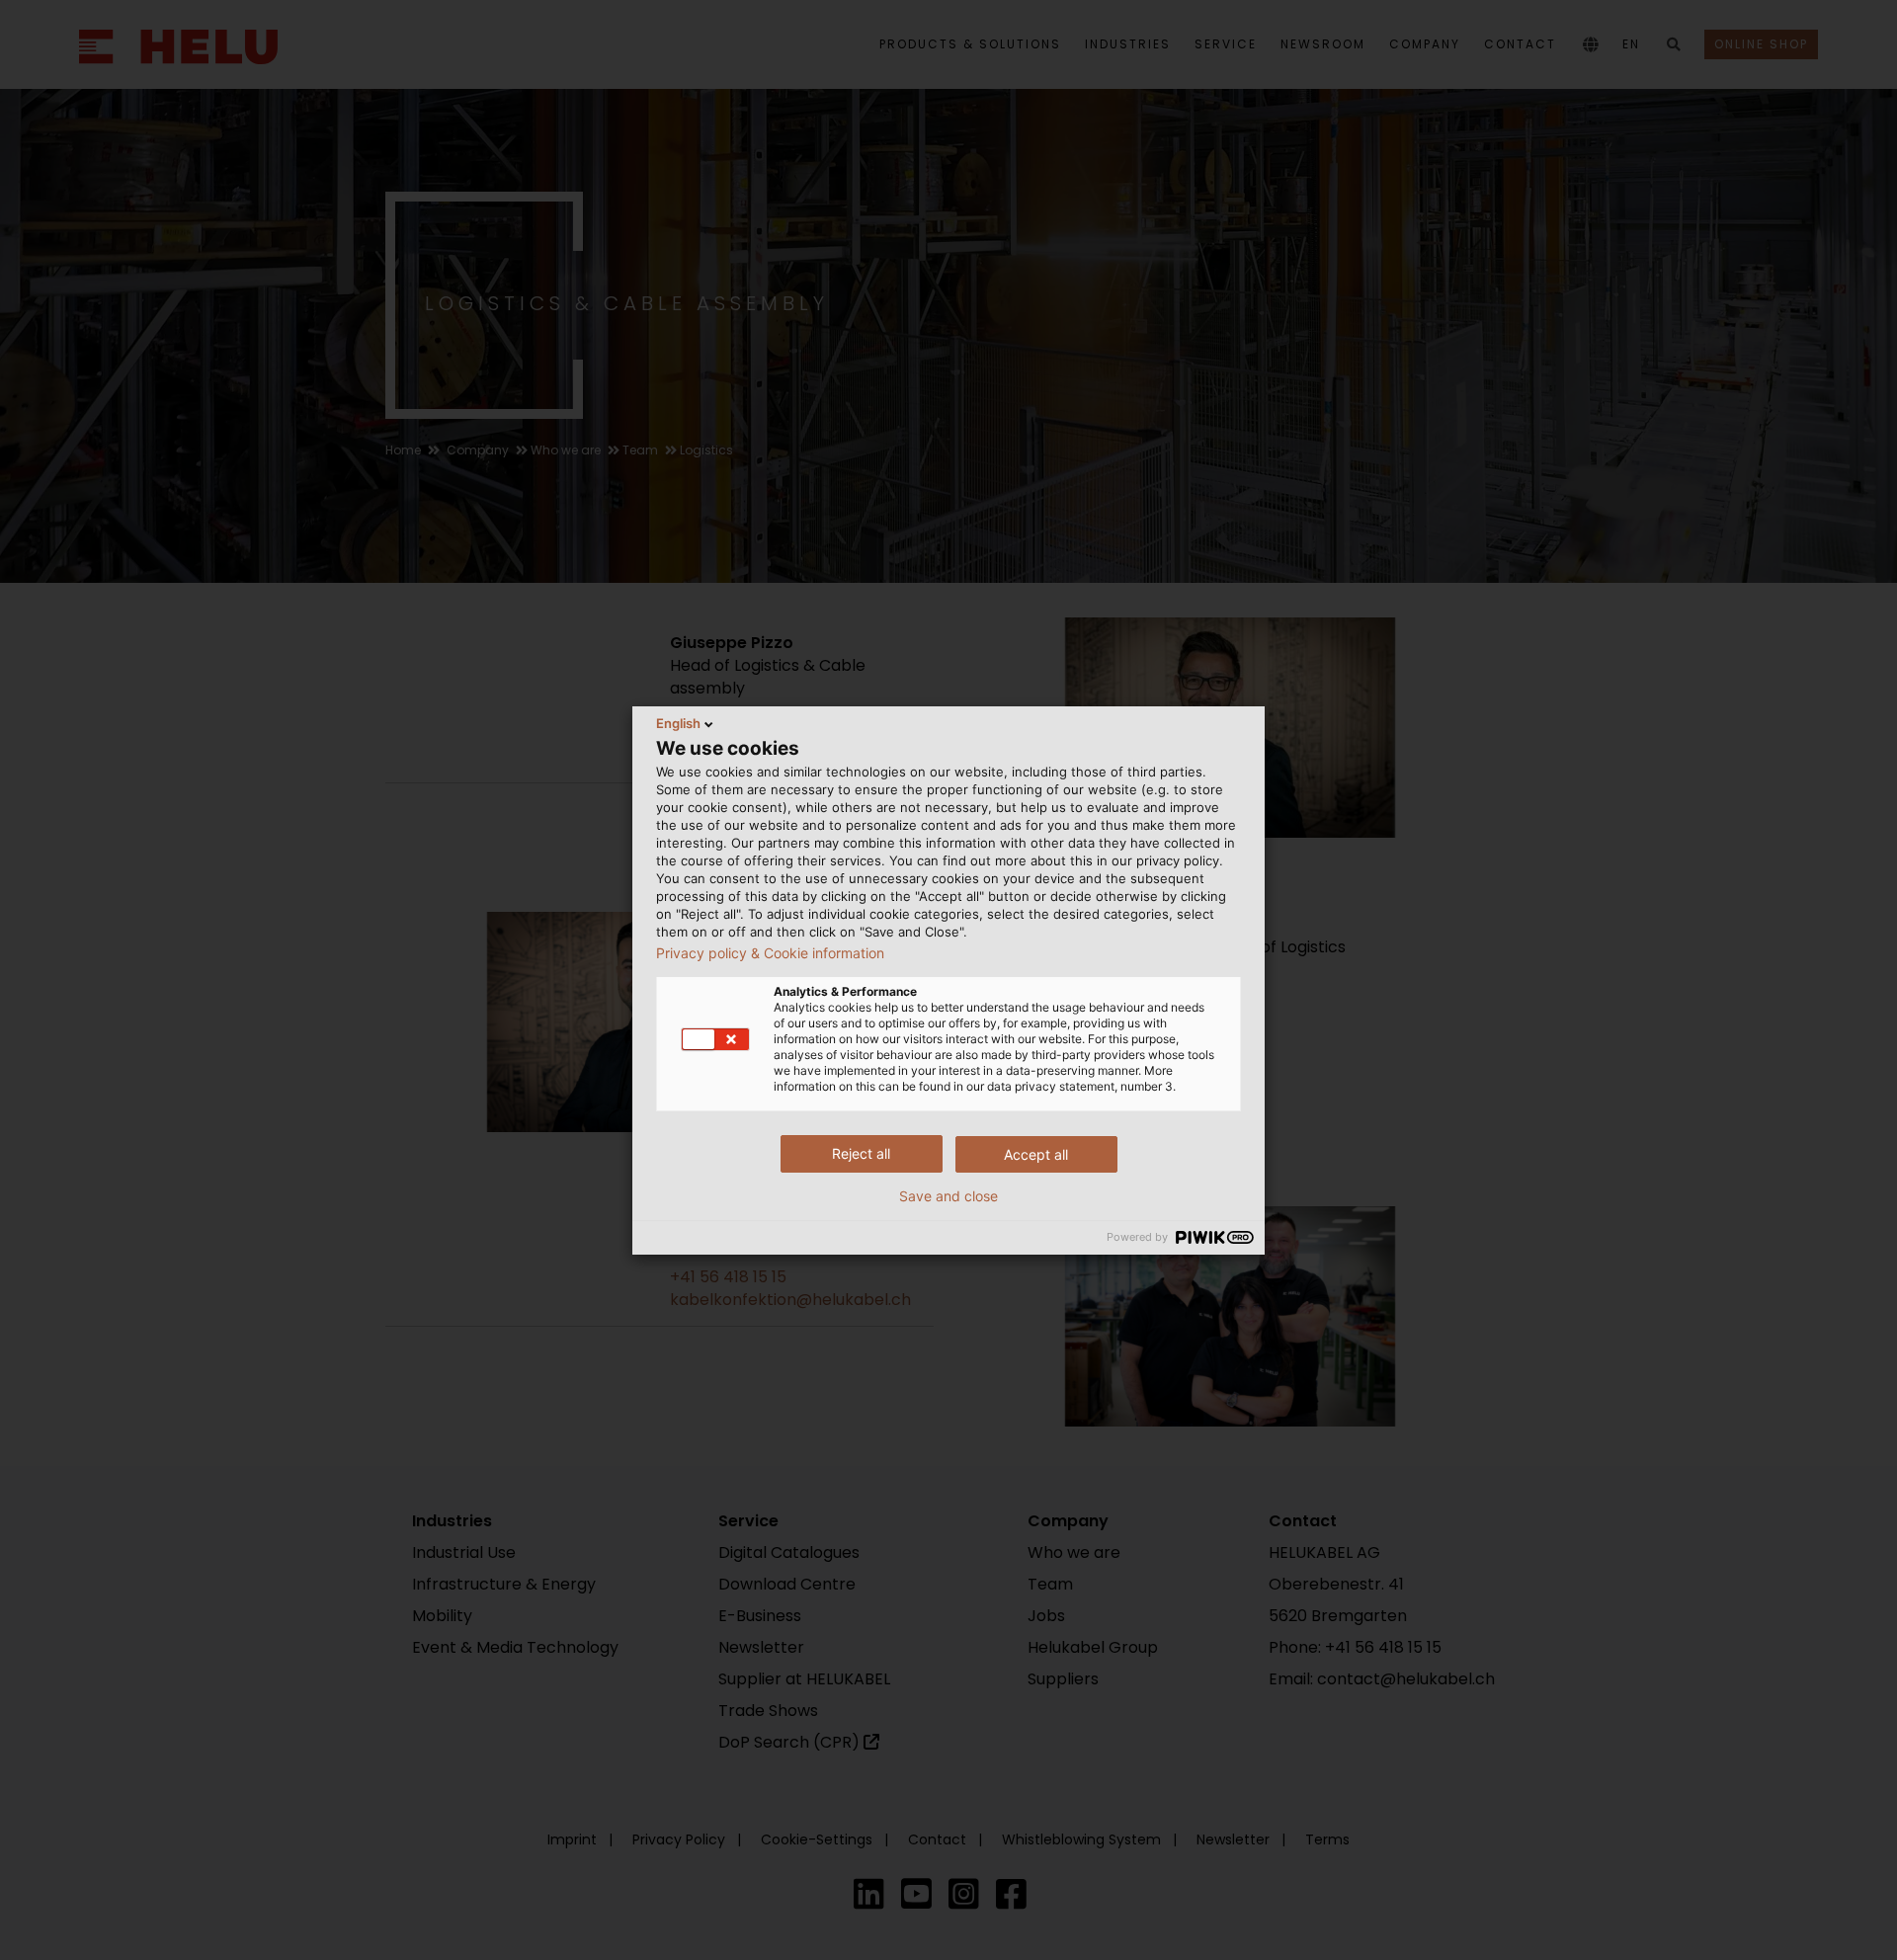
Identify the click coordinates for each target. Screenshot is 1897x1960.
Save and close (948, 1196)
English (678, 723)
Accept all (1036, 1154)
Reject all (861, 1153)
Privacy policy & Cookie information (770, 953)
